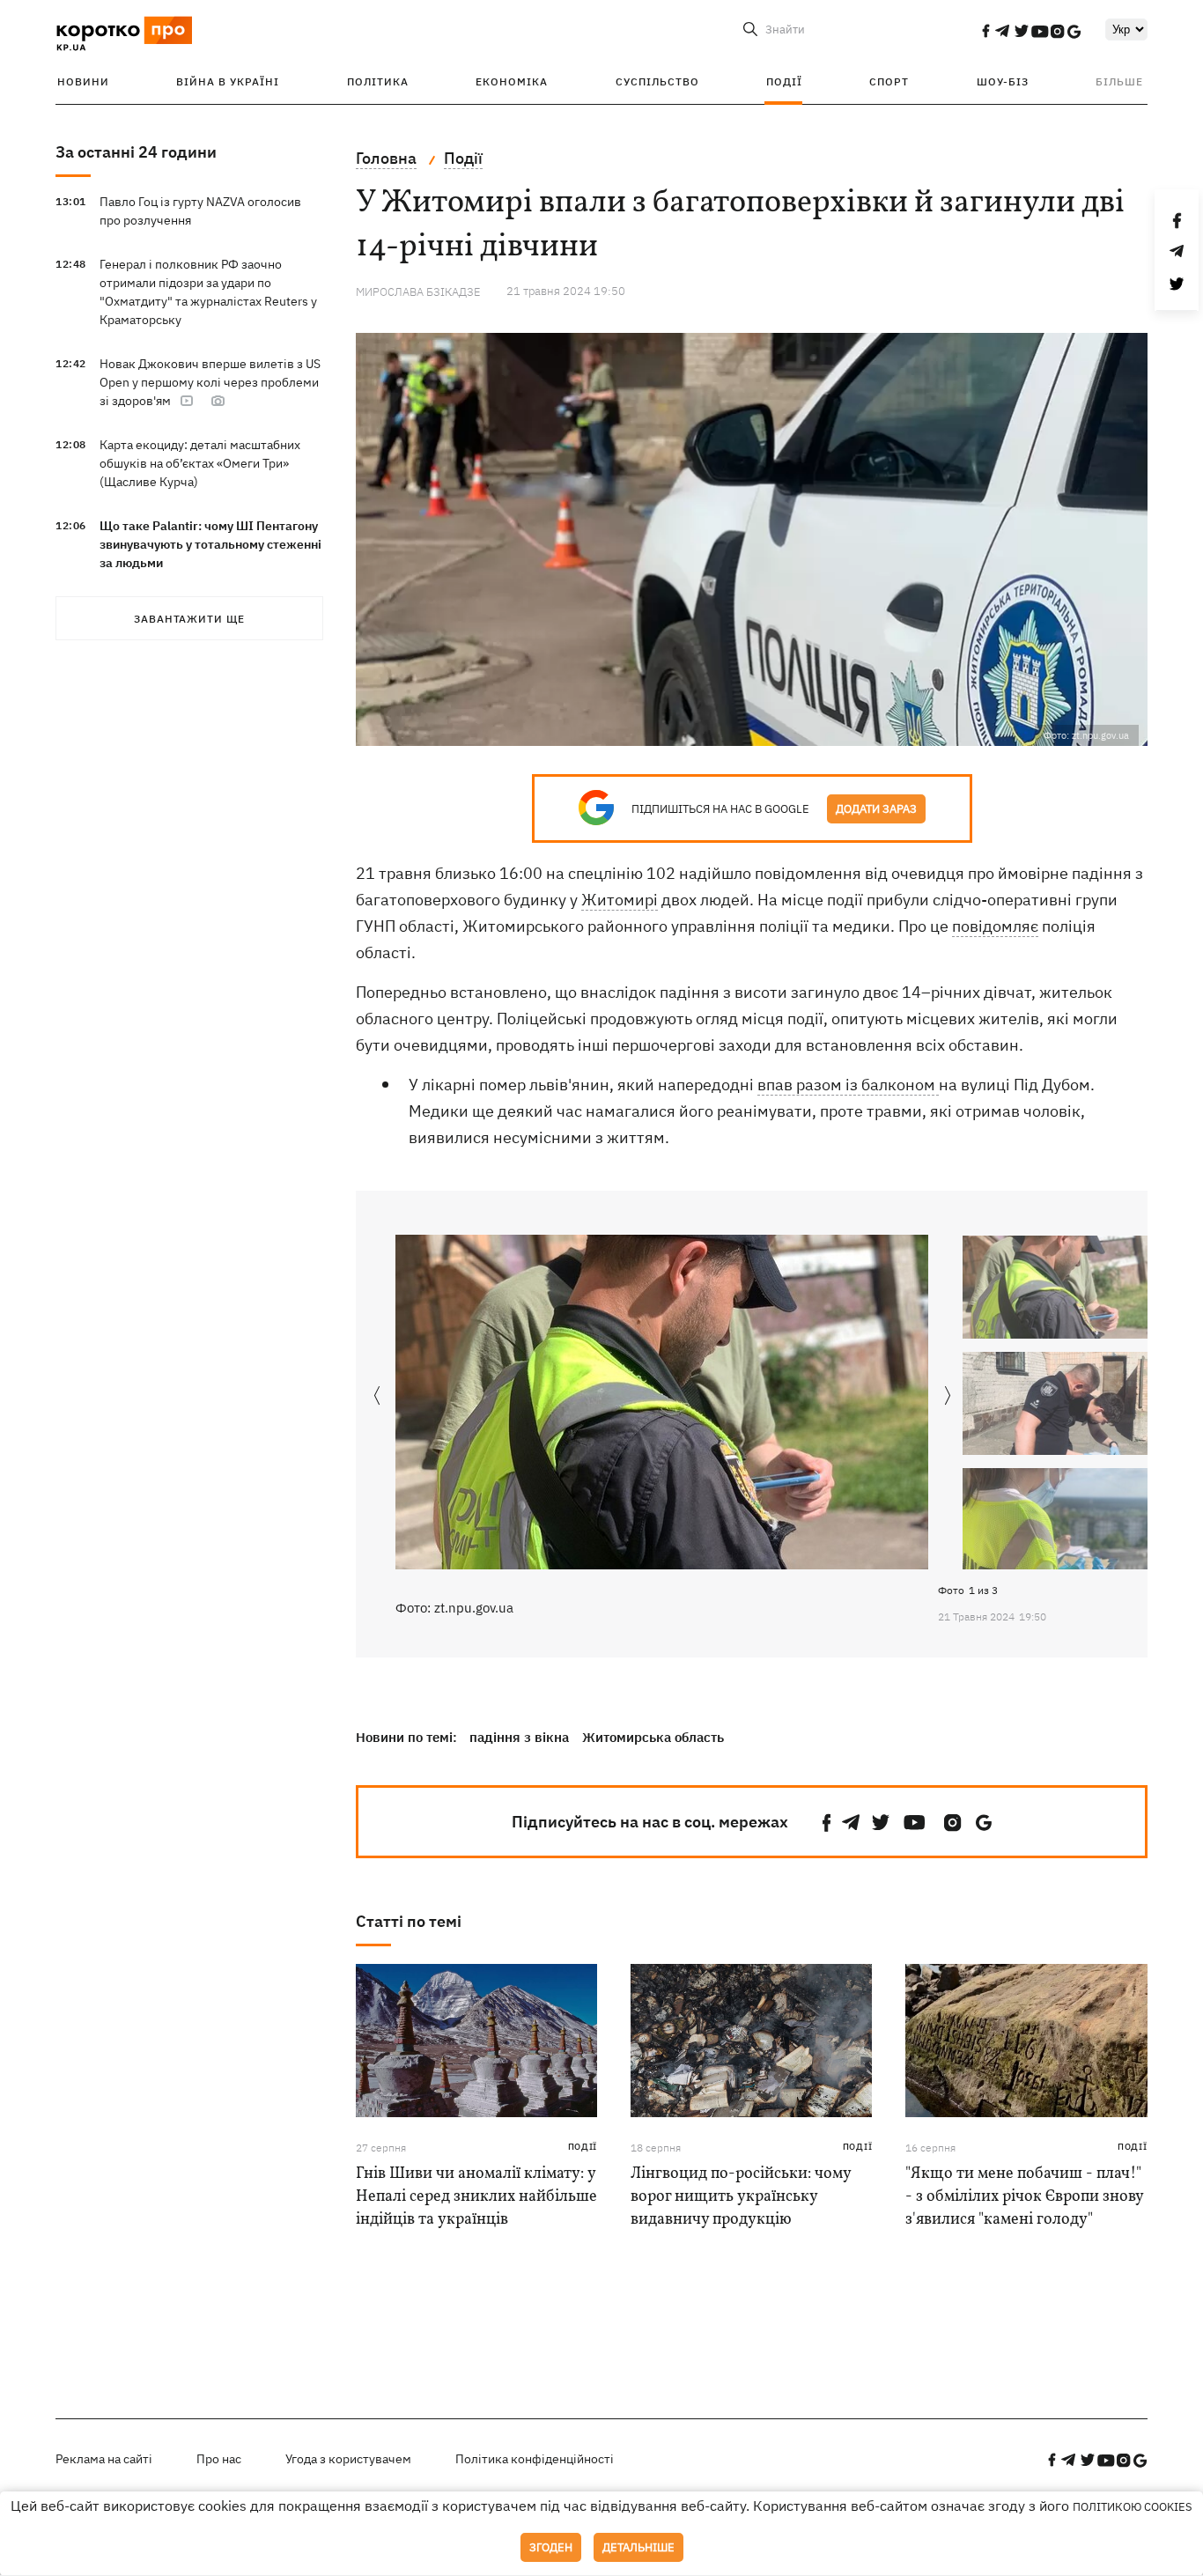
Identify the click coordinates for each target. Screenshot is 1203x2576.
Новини (83, 81)
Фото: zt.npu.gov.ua (454, 1608)
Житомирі (620, 900)
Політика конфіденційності (535, 2459)
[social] (985, 31)
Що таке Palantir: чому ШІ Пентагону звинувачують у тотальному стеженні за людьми (210, 544)
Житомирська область (653, 1737)
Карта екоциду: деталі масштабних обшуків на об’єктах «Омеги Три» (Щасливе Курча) (200, 463)
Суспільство (657, 81)
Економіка (512, 81)
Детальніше (638, 2547)
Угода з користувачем (348, 2459)
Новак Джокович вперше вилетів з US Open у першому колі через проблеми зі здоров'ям (210, 382)
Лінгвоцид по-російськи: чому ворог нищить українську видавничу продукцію (741, 2197)
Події (784, 81)
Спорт (889, 81)
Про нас (219, 2459)
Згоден (551, 2547)
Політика (378, 81)
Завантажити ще (189, 619)
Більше (1119, 81)
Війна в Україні (228, 81)
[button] (948, 1397)
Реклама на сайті (104, 2459)
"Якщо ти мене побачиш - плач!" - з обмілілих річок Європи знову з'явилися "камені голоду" (1024, 2197)
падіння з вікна (519, 1737)
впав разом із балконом (848, 1085)
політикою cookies (1133, 2507)
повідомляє (995, 926)
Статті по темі (409, 1921)
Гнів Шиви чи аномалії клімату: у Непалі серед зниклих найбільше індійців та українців (476, 2197)
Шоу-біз (1003, 81)
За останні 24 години (136, 152)
